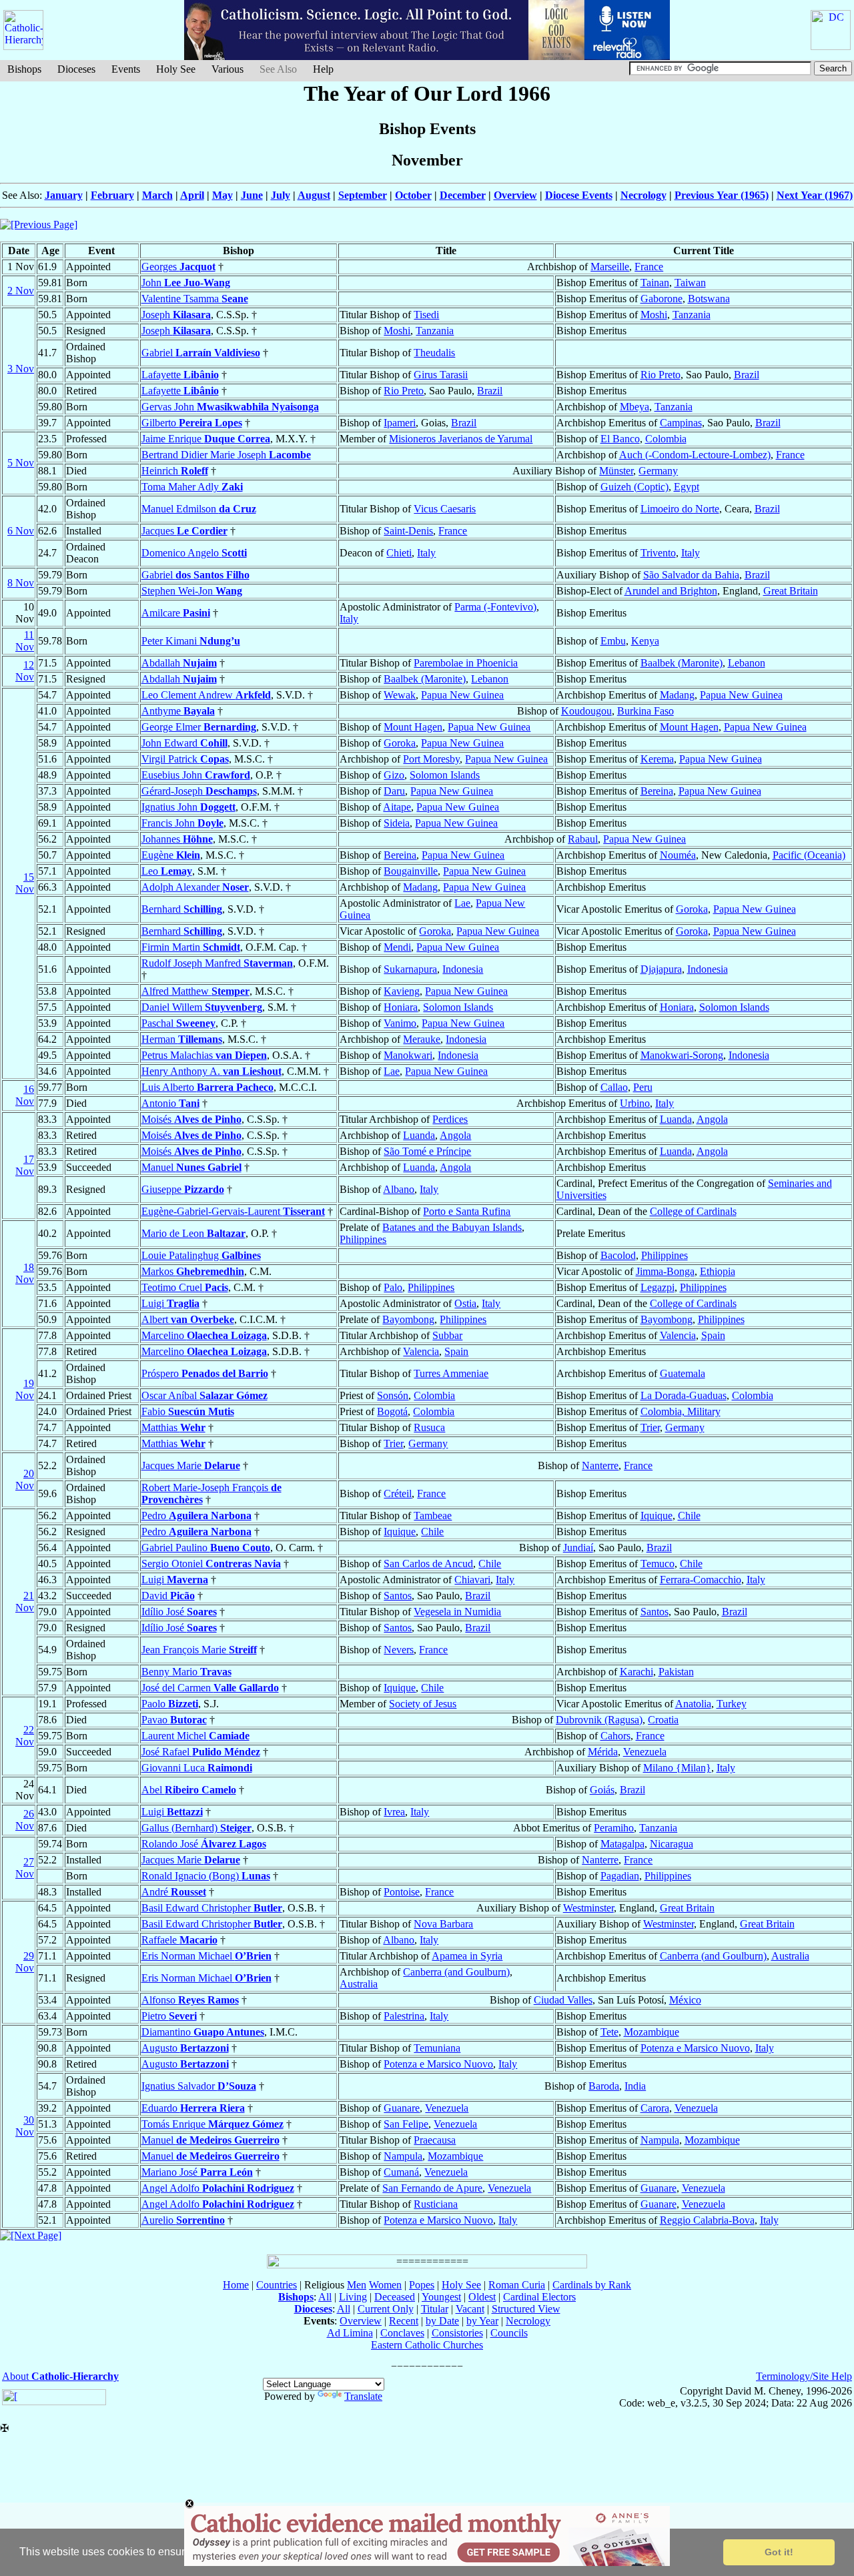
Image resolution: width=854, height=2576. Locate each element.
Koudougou (586, 711)
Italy (426, 553)
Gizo (394, 775)
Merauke (422, 1039)
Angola (712, 1119)
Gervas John (230, 407)
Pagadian (620, 1876)
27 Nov (25, 1868)
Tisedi (426, 315)
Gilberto (192, 423)
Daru (394, 791)
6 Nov (21, 531)
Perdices (450, 1119)
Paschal (178, 1023)
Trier (650, 1427)
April (192, 195)
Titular (435, 2309)
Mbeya (634, 407)
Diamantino (203, 2032)
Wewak (400, 695)
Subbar (447, 1335)
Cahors (615, 1736)
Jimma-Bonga (665, 1271)
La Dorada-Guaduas (684, 1395)
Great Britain (791, 591)
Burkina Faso (646, 711)
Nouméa (678, 855)
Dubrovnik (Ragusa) (599, 1720)
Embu (613, 641)
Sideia (397, 823)
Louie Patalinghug (201, 1255)
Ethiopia (718, 1271)
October (413, 195)
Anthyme (178, 711)
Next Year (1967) (815, 195)
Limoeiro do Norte (680, 509)
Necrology (644, 195)
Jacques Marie (191, 1465)
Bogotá (392, 1411)
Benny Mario (186, 1672)
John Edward (184, 743)
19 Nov (25, 1389)
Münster (616, 471)
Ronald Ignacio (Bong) (206, 1876)
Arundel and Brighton (671, 591)
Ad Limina (350, 2333)
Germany (658, 471)
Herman (182, 1039)
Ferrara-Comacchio (701, 1580)
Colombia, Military (681, 1411)
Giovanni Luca (197, 1768)
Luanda (676, 1119)
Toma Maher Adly (192, 487)
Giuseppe (183, 1189)
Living (353, 2297)
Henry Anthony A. (211, 1071)
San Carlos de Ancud (428, 1564)
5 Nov (21, 463)
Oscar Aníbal (204, 1395)
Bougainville (411, 871)
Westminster (588, 1908)
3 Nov (21, 369)
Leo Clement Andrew (206, 695)
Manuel (191, 1167)
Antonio (170, 1103)
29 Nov (25, 1962)
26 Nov (25, 1820)
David (168, 1596)
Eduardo (193, 2108)
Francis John (182, 823)
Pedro (196, 1516)
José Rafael (201, 1752)
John (186, 283)
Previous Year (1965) (722, 195)
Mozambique (652, 2032)
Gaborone (662, 299)
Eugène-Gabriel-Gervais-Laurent (233, 1211)
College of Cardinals (693, 1211)
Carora (655, 2108)
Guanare (402, 2108)
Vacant (470, 2309)
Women (385, 2285)
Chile (689, 1516)
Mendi (397, 947)
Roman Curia (517, 2285)
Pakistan (676, 1672)
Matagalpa (622, 1844)
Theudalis (434, 353)
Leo (167, 871)
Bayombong (408, 1319)
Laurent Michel (195, 1736)
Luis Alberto (207, 1087)
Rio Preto (661, 375)
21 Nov (25, 1602)
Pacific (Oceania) (809, 855)
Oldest (482, 2297)
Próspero (205, 1373)
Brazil (747, 375)
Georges (178, 267)
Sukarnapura (410, 969)
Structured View (526, 2309)
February (112, 195)
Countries (277, 2285)
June (252, 195)
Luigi (170, 1303)
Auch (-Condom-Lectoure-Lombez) (695, 455)
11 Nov (25, 641)
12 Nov (25, 671)
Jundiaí (578, 1548)
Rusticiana (436, 2204)
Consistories (457, 2333)
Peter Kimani (191, 641)
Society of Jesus (423, 1704)
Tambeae (433, 1516)
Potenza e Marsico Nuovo (695, 2048)
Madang (677, 695)
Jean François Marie (199, 1650)
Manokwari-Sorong (682, 1055)
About (60, 2376)
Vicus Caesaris (445, 509)
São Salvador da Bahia (691, 575)
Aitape (397, 807)
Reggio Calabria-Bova (707, 2220)
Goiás (602, 1790)
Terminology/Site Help (804, 2376)
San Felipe (406, 2124)
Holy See (176, 69)
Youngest (441, 2297)
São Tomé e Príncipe (427, 1151)
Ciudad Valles (563, 2000)
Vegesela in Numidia (457, 1612)
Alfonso (190, 2000)
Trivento (658, 553)
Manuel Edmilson (199, 509)
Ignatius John (188, 807)
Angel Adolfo (218, 2188)
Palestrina (404, 2016)
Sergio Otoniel (211, 1564)
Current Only (386, 2309)
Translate (363, 2396)
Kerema (657, 759)
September (363, 195)
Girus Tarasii (441, 375)
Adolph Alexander (195, 887)
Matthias (173, 1427)
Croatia (663, 1720)
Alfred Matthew (195, 991)
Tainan (655, 283)
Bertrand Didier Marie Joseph (226, 455)
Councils (509, 2333)
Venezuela (645, 1752)
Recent (404, 2321)
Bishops (24, 69)
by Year (482, 2321)
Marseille (610, 267)
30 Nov (25, 2126)
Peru (643, 1087)
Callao (614, 1087)
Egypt (687, 487)
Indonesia (463, 969)
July (281, 195)
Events (126, 69)
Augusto (185, 2048)
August (314, 195)
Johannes (177, 839)
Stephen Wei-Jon (192, 591)
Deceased (395, 2297)
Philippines (363, 1239)
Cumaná (401, 2172)
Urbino (635, 1103)
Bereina (657, 791)
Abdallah (179, 663)
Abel (189, 1790)
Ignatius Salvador (199, 2086)
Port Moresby (431, 759)
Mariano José (197, 2172)
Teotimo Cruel (185, 1287)
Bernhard (182, 909)
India (635, 2086)
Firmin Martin (191, 947)
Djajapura (661, 969)
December (463, 195)
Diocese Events (579, 195)
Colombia (666, 439)
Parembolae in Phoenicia (466, 663)
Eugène (171, 855)
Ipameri (400, 423)
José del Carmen (210, 1688)
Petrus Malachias (204, 1055)
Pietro (169, 2016)
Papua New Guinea (462, 695)
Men (357, 2285)
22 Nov (25, 1736)
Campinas (681, 423)
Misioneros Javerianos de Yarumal (461, 439)
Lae (462, 903)
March (157, 195)
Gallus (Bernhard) (196, 1828)
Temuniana (437, 2048)
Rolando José (204, 1844)
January (64, 195)
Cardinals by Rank (592, 2285)
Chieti (399, 553)
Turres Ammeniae (451, 1373)
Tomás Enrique (212, 2124)
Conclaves (402, 2333)
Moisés (191, 1119)
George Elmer (199, 727)
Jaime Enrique (206, 439)
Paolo (170, 1704)
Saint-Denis (408, 531)
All (325, 2297)
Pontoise (402, 1892)
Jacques (184, 531)
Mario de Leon (193, 1233)
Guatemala (683, 1373)
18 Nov (25, 1273)
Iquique (657, 1516)
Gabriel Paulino (206, 1548)
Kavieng (402, 991)
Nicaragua (672, 1844)
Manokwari (408, 1055)
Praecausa (435, 2140)
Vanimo (400, 1023)
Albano (399, 1189)
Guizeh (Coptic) (634, 487)
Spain (713, 1335)
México (685, 2000)
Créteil (398, 1493)
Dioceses (76, 69)
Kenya (645, 641)
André (174, 1892)
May (223, 195)
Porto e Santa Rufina (467, 1211)
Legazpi (658, 1287)
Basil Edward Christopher (212, 1908)
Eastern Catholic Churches (427, 2345)
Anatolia (693, 1704)
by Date (442, 2321)
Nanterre (600, 1465)
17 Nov (25, 1165)
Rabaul (583, 839)
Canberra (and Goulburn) (713, 1956)
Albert (188, 1319)
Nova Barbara (443, 1924)
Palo (393, 1287)
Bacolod (618, 1255)
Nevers (399, 1650)
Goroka (400, 743)
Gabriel (201, 353)
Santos (398, 1596)
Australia (790, 1956)
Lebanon (747, 663)
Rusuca (429, 1427)
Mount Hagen (413, 727)
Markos (193, 1271)
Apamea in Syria (467, 1956)
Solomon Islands (445, 775)
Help (323, 69)
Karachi (636, 1672)
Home (236, 2285)
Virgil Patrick (185, 759)
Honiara (401, 1007)
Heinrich (175, 471)
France (649, 267)
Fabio (188, 1411)
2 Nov (21, 291)
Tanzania (692, 315)
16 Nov (25, 1095)
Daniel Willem (202, 1007)
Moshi (654, 315)
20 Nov (25, 1479)
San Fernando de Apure (432, 2188)
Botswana (709, 299)
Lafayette (180, 375)
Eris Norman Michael (206, 1956)
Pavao (174, 1720)
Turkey (732, 1704)
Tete (609, 2032)
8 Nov (21, 583)
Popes (422, 2285)
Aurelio (183, 2220)
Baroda (604, 2086)
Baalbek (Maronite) (682, 663)
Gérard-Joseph (199, 791)
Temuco (658, 1564)
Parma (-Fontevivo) (495, 607)
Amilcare (176, 613)
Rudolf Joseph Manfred (217, 963)
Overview (515, 195)
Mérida (603, 1752)
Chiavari (472, 1580)
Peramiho (614, 1828)
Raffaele (179, 1940)
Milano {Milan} (677, 1768)
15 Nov (25, 883)
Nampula (660, 2140)
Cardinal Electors (539, 2297)
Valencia (678, 1335)
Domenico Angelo (194, 553)
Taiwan (690, 283)
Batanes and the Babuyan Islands (452, 1227)
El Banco (620, 439)
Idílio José (179, 1612)
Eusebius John (196, 775)
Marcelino (204, 1335)
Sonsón (393, 1395)
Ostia (465, 1303)
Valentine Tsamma (195, 299)
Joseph (176, 315)
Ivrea (394, 1812)
